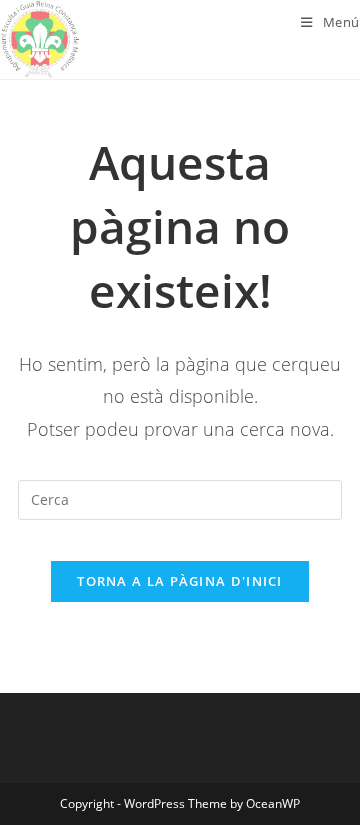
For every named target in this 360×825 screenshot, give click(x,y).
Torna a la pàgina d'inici (180, 581)
